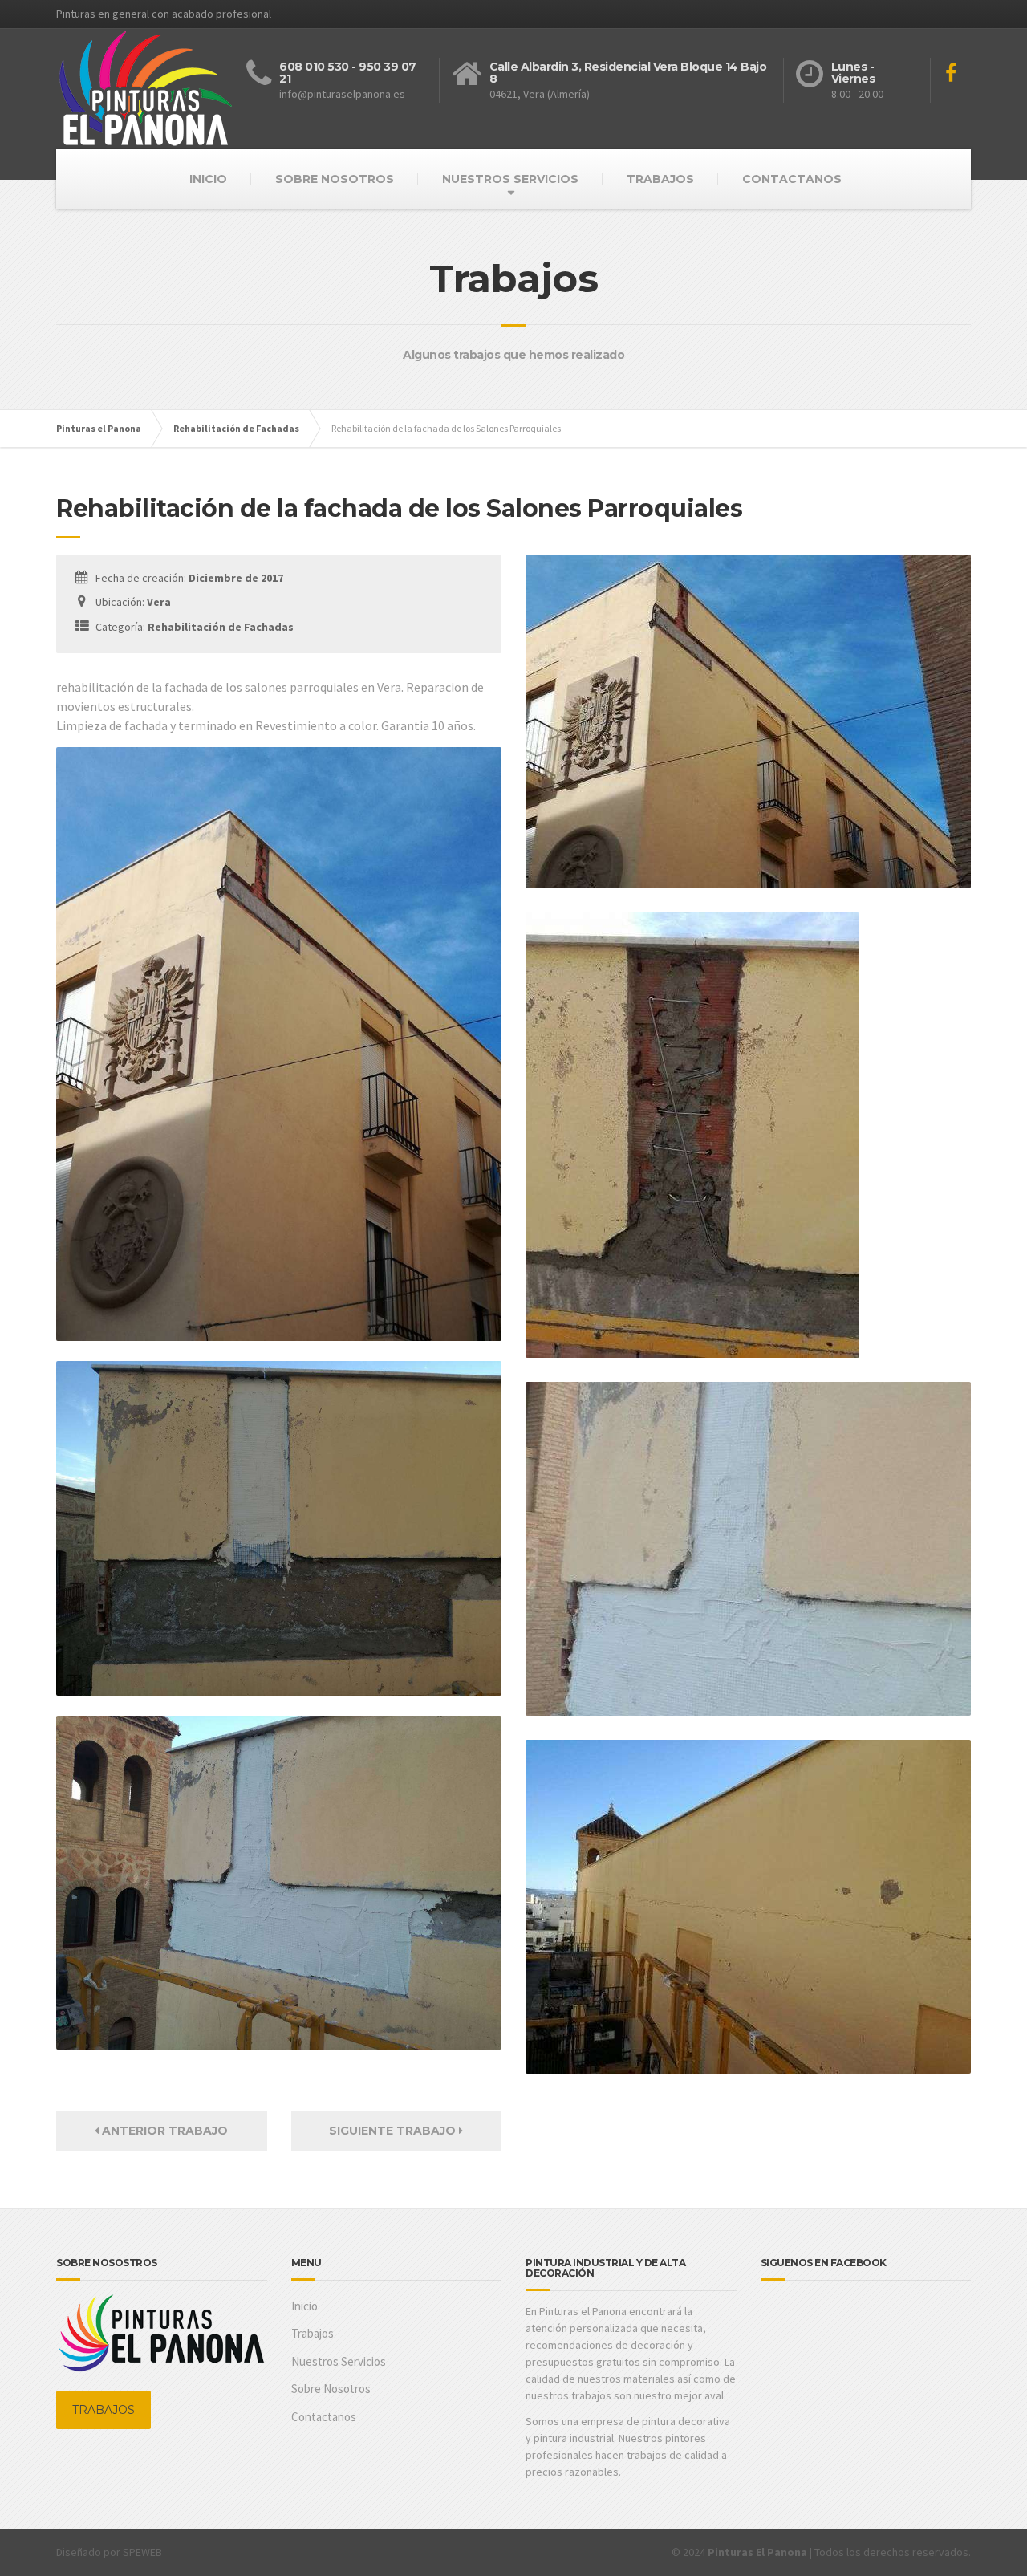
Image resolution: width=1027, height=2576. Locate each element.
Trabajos (313, 2333)
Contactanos (324, 2417)
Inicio (304, 2306)
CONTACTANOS (792, 179)
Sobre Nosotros (331, 2389)
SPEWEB (142, 2552)
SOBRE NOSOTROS (335, 179)
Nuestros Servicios (339, 2361)
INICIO (208, 179)
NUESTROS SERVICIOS (510, 179)
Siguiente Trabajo (394, 2131)
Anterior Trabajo (163, 2131)
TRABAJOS (660, 179)
